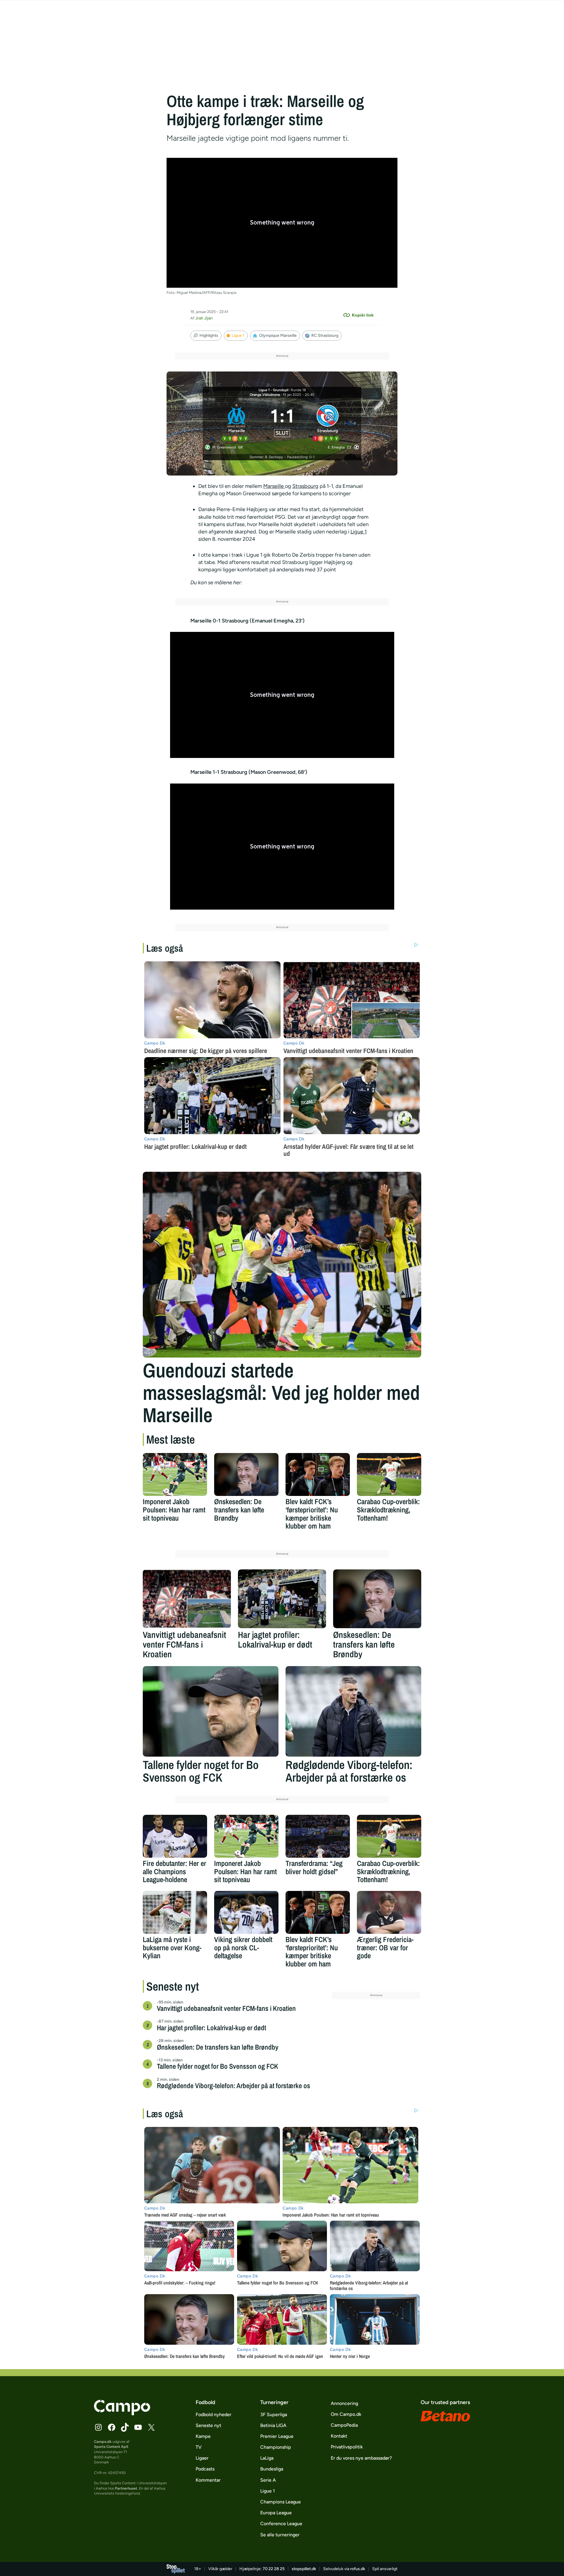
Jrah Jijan (204, 318)
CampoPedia (344, 2425)
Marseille (274, 486)
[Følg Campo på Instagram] (98, 2427)
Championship (276, 2447)
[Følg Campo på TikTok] (125, 2427)
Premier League (277, 2436)
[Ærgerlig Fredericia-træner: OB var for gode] (389, 1912)
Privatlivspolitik (347, 2447)
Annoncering (344, 2403)
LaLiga (267, 2458)
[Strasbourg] (328, 422)
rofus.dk (358, 2569)
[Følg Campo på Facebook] (112, 2427)
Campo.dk (103, 2442)
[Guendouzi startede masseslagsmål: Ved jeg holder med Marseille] (282, 1265)
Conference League (281, 2524)
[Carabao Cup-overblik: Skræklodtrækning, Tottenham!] (389, 1474)
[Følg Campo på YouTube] (138, 2427)
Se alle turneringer (280, 2535)
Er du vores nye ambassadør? (361, 2458)
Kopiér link (363, 315)
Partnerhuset (126, 2488)
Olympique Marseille (278, 335)
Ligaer (202, 2458)
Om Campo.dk (346, 2414)
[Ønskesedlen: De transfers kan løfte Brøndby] (246, 1474)
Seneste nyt (208, 2425)
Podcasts (205, 2469)
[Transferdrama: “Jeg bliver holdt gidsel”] (318, 1836)
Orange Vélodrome (265, 395)
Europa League (276, 2513)
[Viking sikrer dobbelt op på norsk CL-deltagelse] (246, 1912)
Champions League (281, 2502)
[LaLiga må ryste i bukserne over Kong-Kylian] (175, 1912)
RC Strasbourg (325, 335)
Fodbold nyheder (214, 2415)
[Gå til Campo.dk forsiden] (122, 2413)
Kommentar (208, 2480)
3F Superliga (274, 2415)
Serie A (268, 2480)
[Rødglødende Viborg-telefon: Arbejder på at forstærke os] (353, 1711)
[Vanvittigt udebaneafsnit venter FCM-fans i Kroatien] (187, 1599)
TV (199, 2447)
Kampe (203, 2436)
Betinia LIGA (273, 2425)
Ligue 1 (238, 335)
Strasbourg (305, 486)
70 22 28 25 (274, 2569)
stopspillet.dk (304, 2569)
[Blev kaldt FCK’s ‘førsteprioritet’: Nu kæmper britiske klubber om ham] (318, 1474)
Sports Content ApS (111, 2447)
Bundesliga (272, 2469)
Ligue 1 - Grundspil (273, 390)
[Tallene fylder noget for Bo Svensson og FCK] (211, 1711)
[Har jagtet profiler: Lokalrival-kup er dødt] (282, 1599)
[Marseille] (237, 422)
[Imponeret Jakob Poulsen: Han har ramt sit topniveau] (175, 1474)
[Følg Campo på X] (151, 2427)
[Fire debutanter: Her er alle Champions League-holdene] (175, 1836)
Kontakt (339, 2436)
